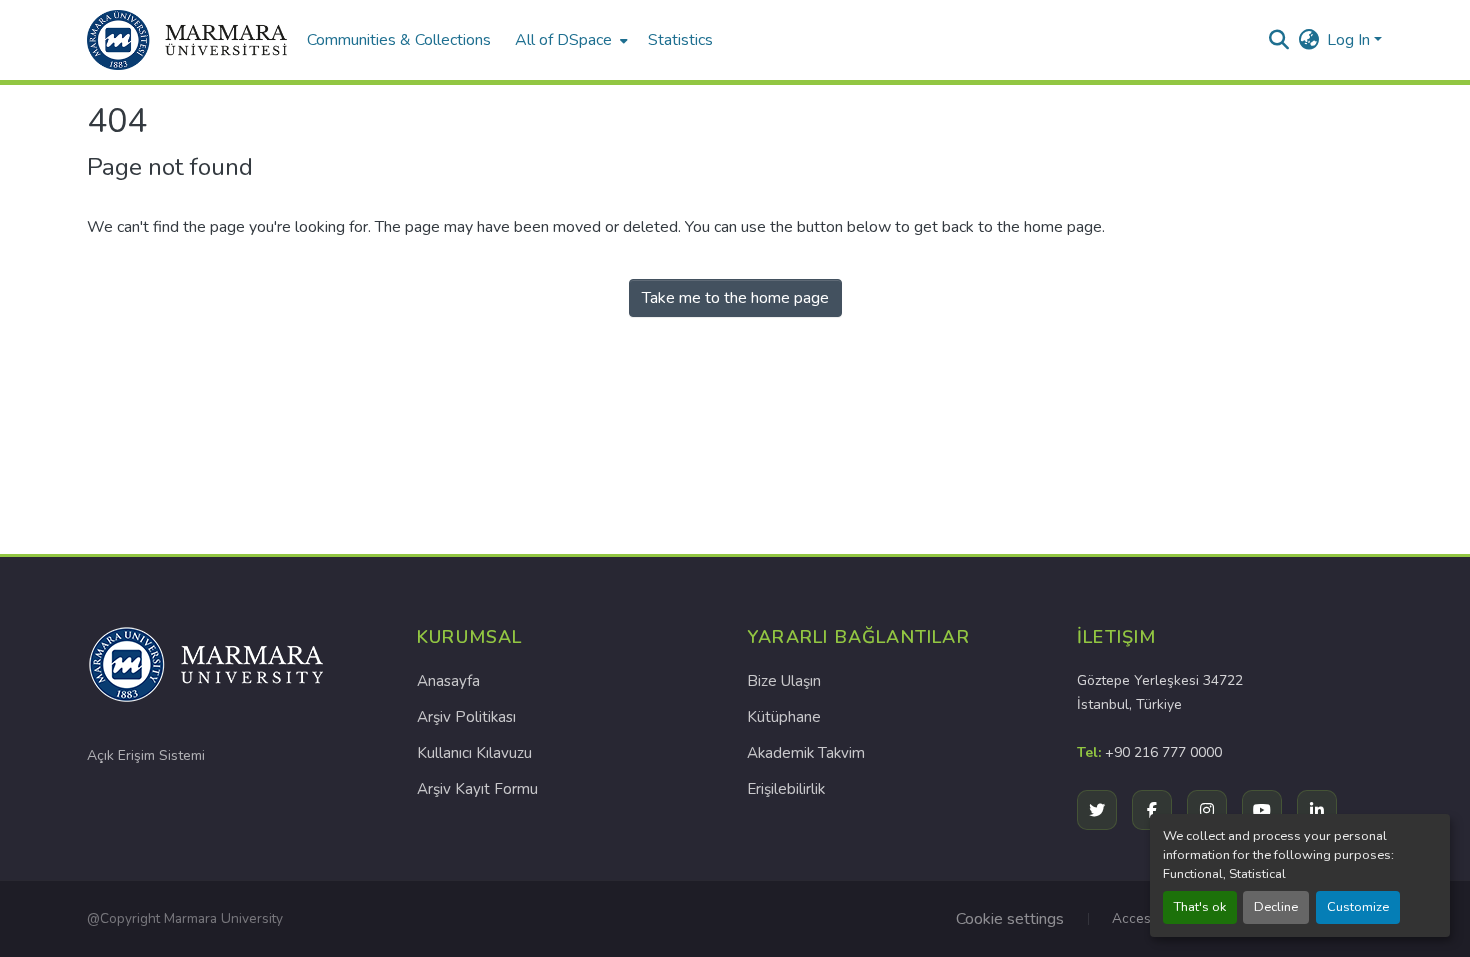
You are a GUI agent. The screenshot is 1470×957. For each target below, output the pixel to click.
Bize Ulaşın (784, 681)
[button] (187, 40)
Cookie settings (1010, 919)
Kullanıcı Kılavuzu (474, 753)
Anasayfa (448, 681)
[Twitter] (1097, 810)
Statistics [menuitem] (680, 40)
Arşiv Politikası (466, 717)
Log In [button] (1350, 40)
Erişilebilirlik (786, 789)
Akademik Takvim (806, 753)
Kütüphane (784, 717)
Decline (1276, 907)
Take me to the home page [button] (735, 298)
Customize (1358, 907)
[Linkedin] (1317, 810)
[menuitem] (569, 40)
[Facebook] (1152, 810)
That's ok (1200, 907)
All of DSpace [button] (563, 40)
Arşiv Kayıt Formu (477, 789)
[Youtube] (1262, 810)
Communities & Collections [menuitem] (399, 40)
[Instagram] (1207, 810)
